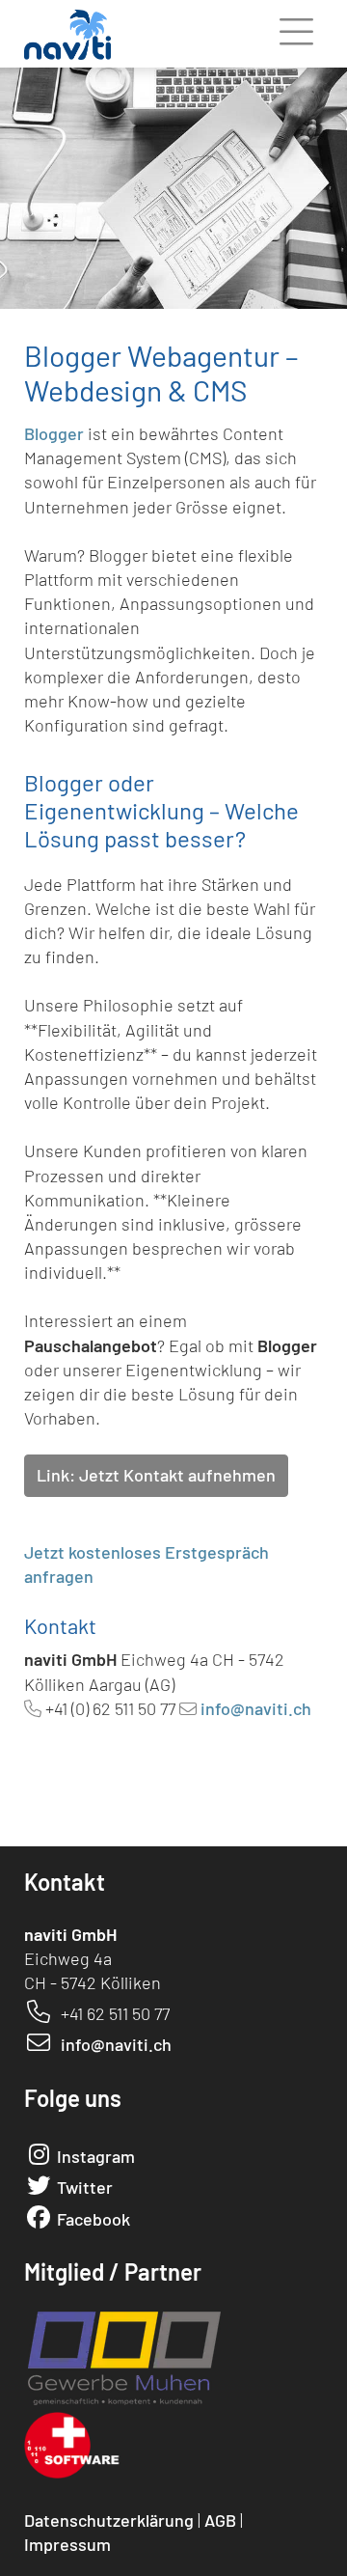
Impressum (67, 2544)
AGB (220, 2520)
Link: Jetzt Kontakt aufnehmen (156, 1475)
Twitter (85, 2187)
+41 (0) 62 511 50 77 (110, 1708)
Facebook (93, 2219)
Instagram (96, 2156)
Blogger (54, 433)
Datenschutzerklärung (109, 2520)
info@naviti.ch (256, 1708)
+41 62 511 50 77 (115, 2013)
